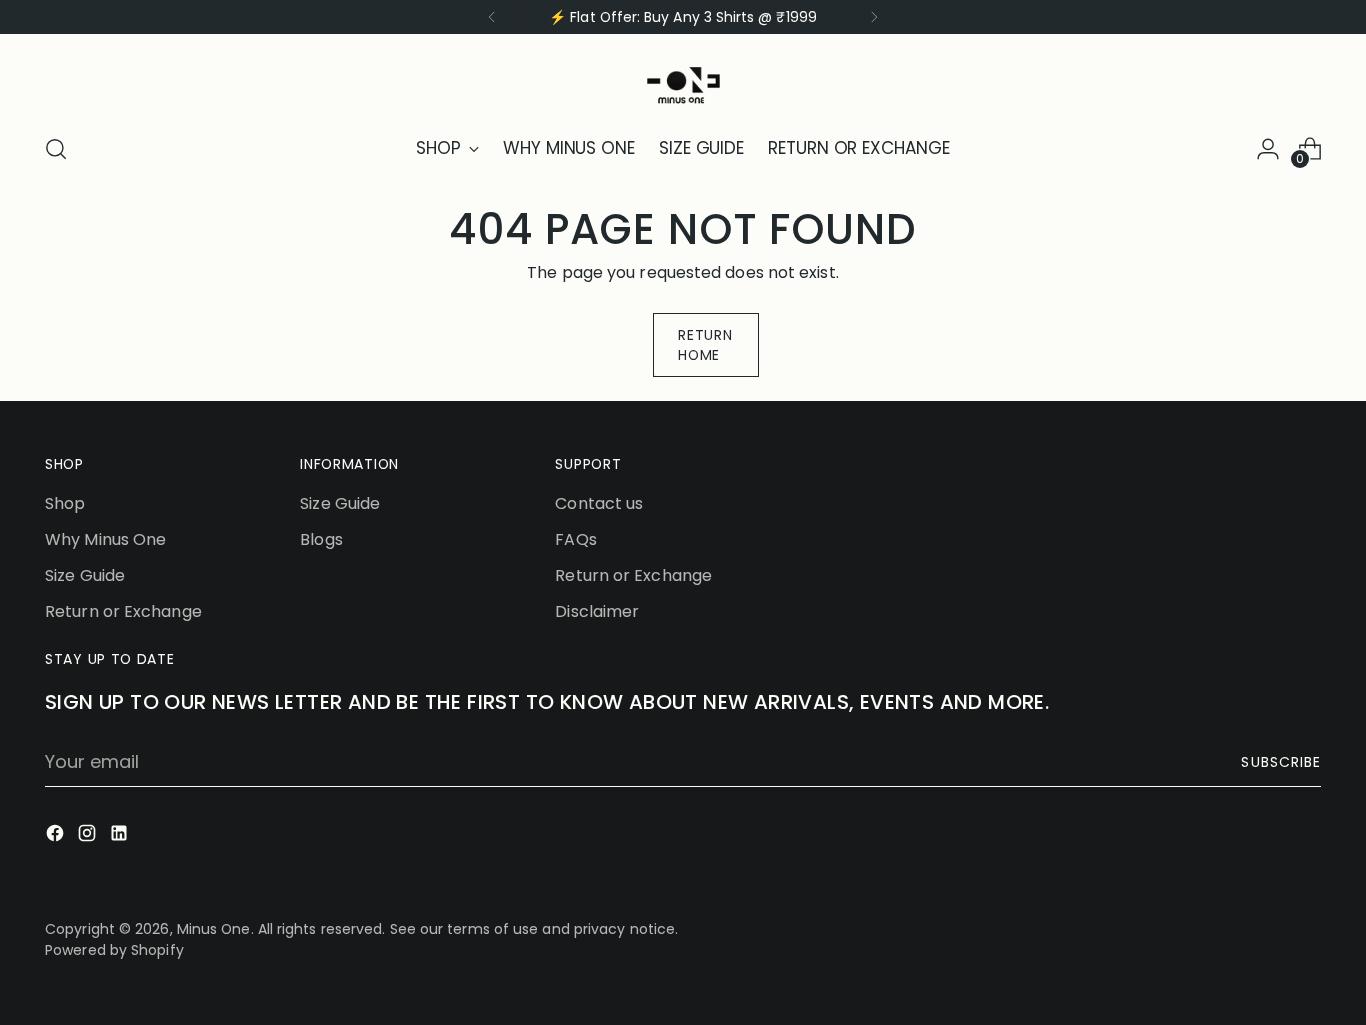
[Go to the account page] (1268, 149)
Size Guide (85, 575)
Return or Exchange (123, 611)
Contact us (599, 503)
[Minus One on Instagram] (89, 836)
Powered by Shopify (114, 950)
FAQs (575, 539)
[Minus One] (683, 80)
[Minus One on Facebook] (57, 836)
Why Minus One (105, 539)
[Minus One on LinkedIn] (121, 836)
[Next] (874, 17)
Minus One (214, 929)
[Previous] (492, 17)
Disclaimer (597, 611)
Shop (65, 503)
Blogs (321, 539)
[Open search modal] (56, 149)
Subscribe (1280, 762)
